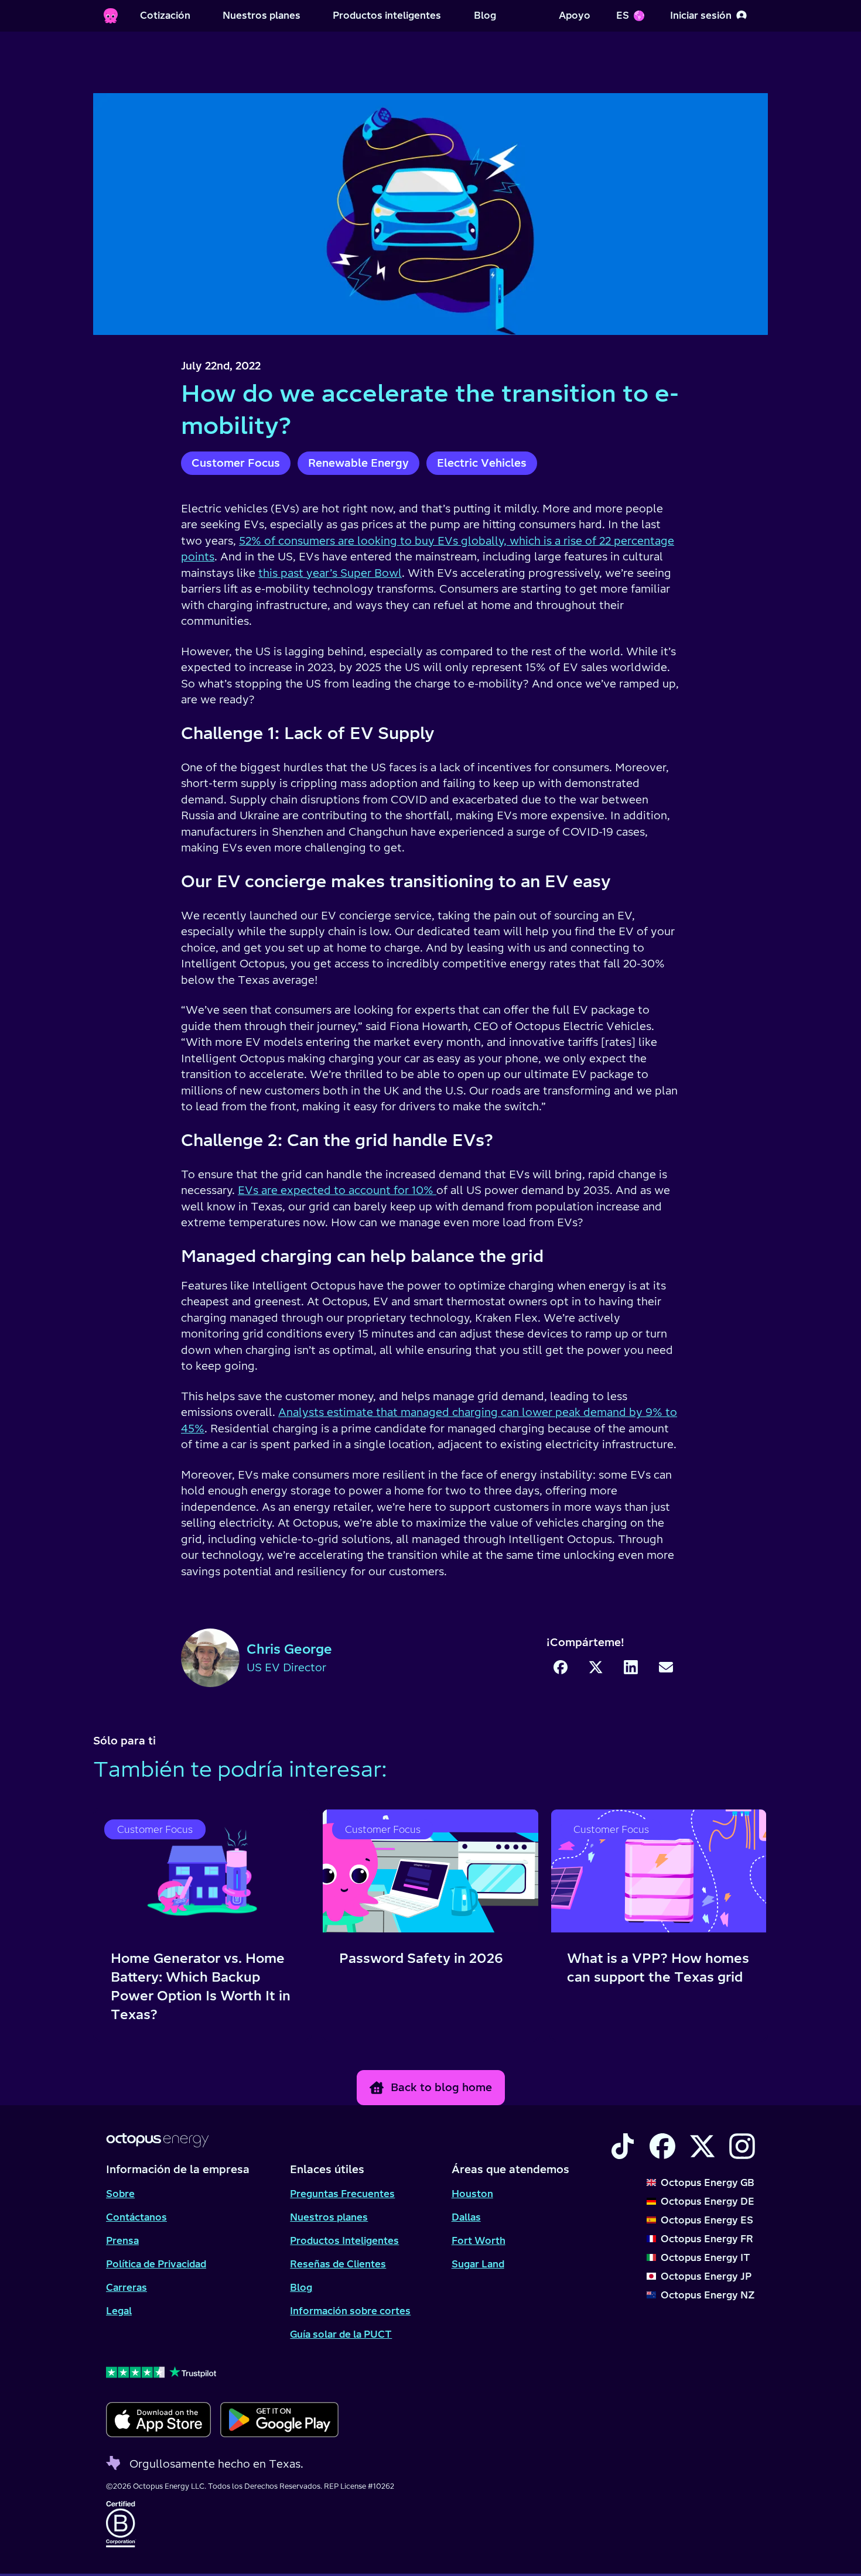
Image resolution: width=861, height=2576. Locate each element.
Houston (472, 2194)
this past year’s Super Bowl (330, 573)
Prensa (122, 2240)
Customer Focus (236, 463)
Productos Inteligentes (344, 2240)
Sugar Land (478, 2264)
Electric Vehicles (482, 463)
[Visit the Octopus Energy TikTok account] (623, 2146)
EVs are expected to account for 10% (337, 1190)
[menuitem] (165, 16)
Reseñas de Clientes (338, 2264)
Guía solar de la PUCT (341, 2334)
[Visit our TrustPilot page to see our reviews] (222, 2372)
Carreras (127, 2287)
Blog (301, 2287)
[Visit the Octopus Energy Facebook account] (662, 2146)
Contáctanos (136, 2217)
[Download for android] (279, 2420)
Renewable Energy (358, 463)
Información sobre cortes (350, 2311)
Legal (119, 2311)
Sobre (120, 2194)
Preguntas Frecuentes (342, 2194)
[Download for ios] (158, 2420)
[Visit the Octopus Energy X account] (702, 2146)
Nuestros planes (329, 2217)
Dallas (466, 2217)
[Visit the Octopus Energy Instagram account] (742, 2146)
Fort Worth (479, 2240)
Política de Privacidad (156, 2264)
